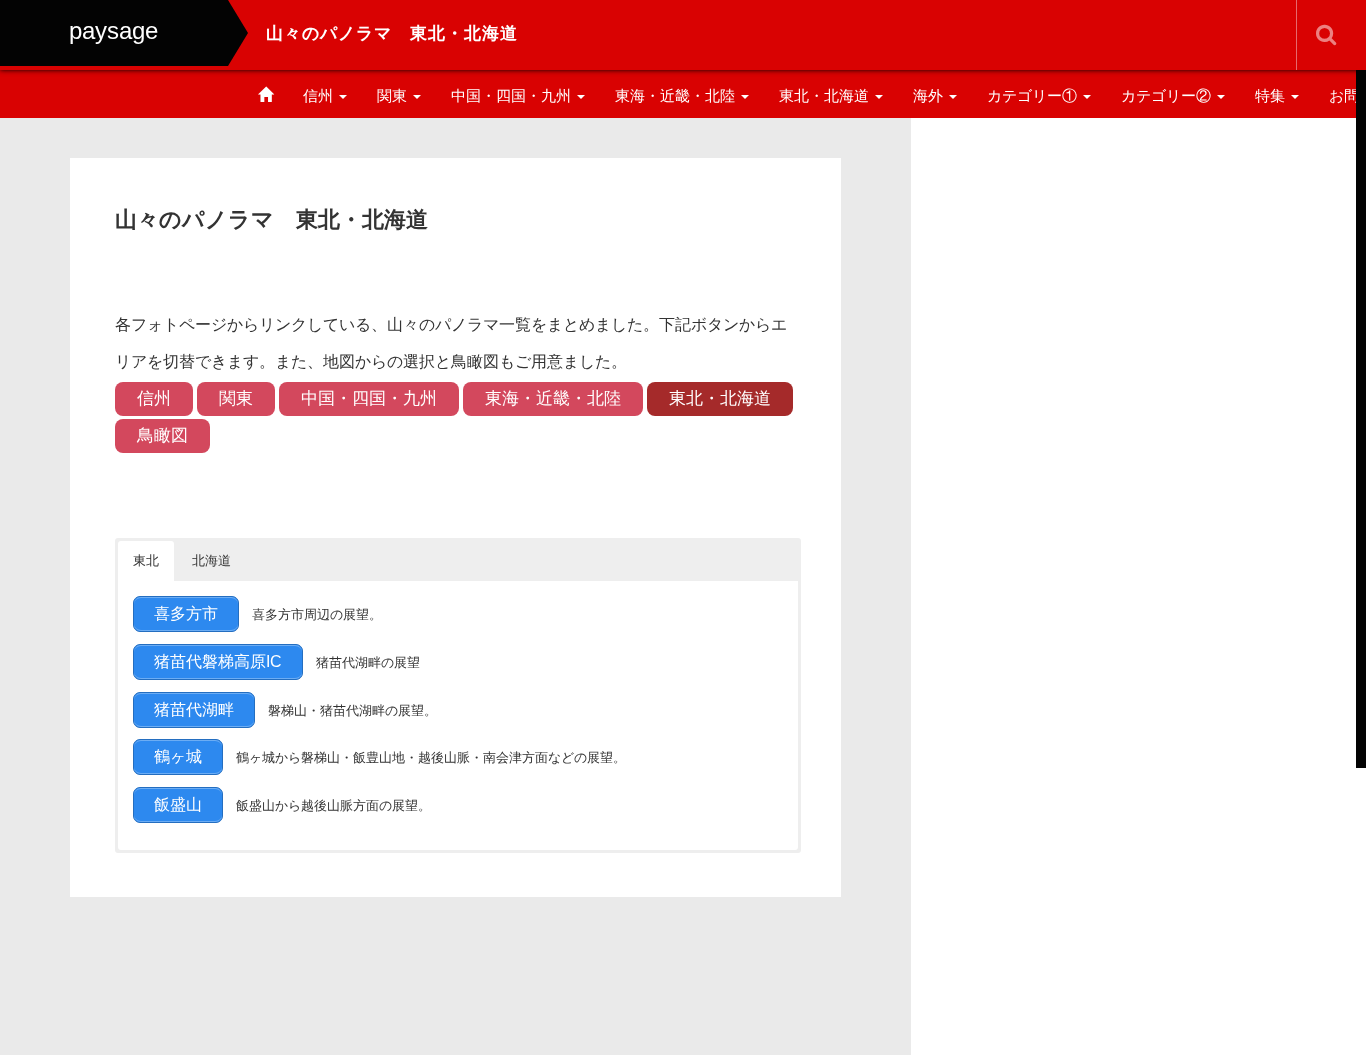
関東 (394, 95)
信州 (320, 95)
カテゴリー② (1168, 95)
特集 (1272, 95)
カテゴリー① (1034, 95)
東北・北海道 (826, 95)
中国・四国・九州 (513, 95)
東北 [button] (146, 560)
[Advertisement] (1138, 283)
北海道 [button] (211, 560)
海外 (930, 95)
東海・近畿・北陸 (677, 95)
